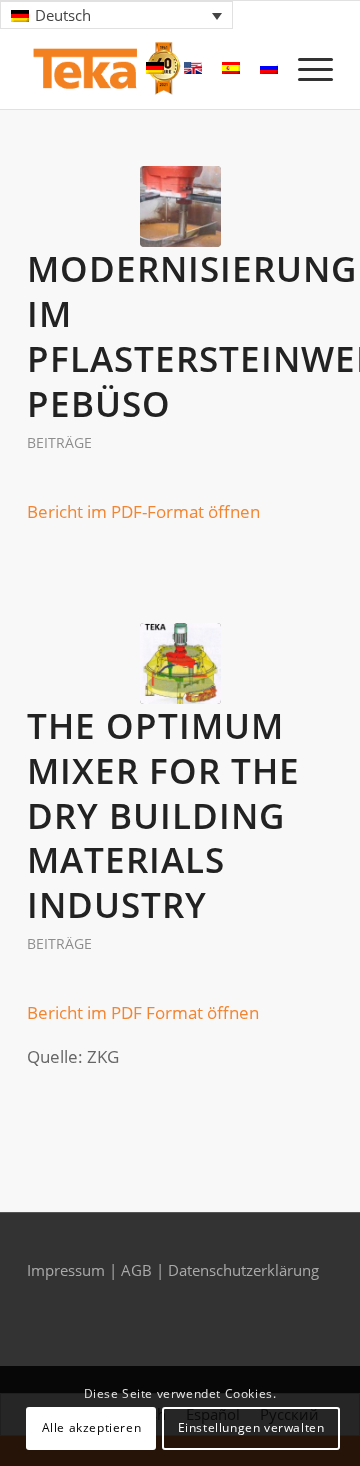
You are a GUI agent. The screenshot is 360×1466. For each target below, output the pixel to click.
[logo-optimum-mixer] (180, 663)
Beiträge (59, 442)
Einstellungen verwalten (251, 1427)
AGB (138, 1270)
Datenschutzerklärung (243, 1270)
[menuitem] (305, 69)
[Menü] (305, 69)
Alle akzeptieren (92, 1427)
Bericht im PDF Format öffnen (143, 1012)
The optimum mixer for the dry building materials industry (163, 815)
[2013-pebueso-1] (180, 206)
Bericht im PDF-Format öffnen (143, 511)
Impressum (68, 1270)
